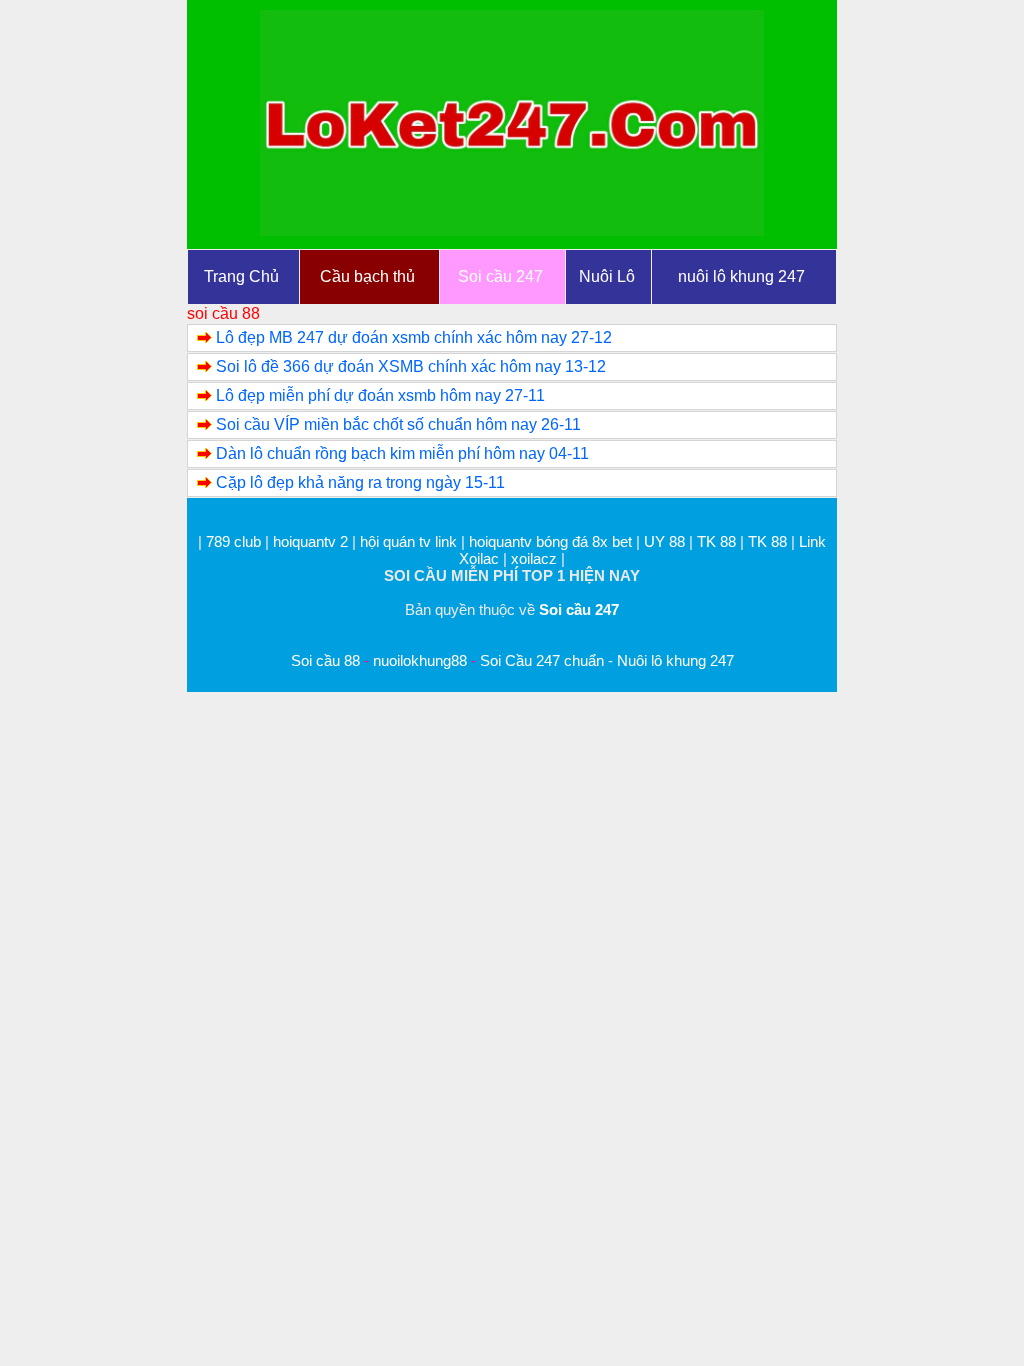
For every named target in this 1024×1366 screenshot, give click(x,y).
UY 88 (664, 541)
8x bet (612, 541)
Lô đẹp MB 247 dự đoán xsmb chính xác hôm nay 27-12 (414, 337)
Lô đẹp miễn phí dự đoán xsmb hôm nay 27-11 (380, 395)
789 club (233, 541)
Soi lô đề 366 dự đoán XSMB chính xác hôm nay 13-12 (411, 366)
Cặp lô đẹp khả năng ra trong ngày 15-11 (360, 482)
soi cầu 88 (223, 313)
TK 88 (716, 541)
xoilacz (534, 558)
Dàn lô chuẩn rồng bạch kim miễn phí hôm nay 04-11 (402, 453)
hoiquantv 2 (312, 541)
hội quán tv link (410, 541)
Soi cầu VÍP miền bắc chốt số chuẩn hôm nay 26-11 (398, 424)
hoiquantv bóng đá (530, 541)
